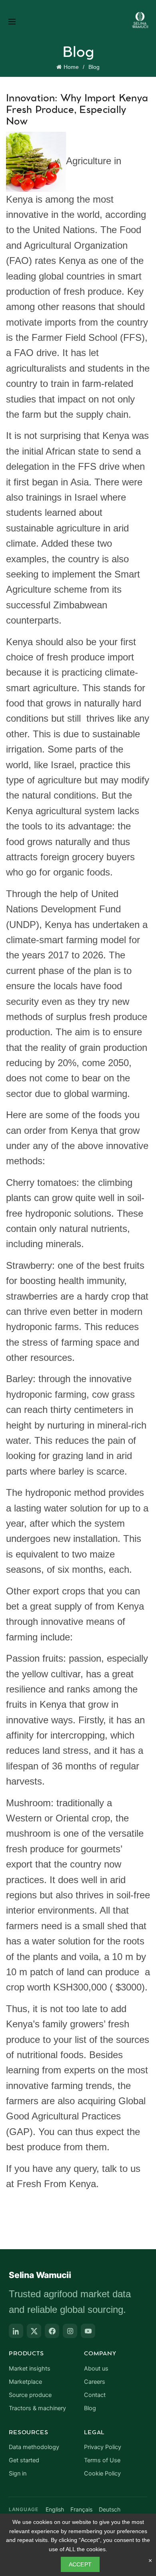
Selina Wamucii (40, 2275)
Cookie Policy (102, 2473)
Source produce (30, 2395)
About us (96, 2369)
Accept (80, 2564)
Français (81, 2509)
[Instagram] (70, 2331)
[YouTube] (88, 2331)
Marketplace (25, 2382)
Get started (24, 2460)
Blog (94, 67)
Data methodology (34, 2447)
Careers (95, 2382)
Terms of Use (102, 2460)
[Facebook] (52, 2331)
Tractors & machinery (37, 2408)
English (55, 2509)
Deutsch (110, 2509)
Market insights (30, 2369)
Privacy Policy (103, 2447)
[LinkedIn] (16, 2331)
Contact (95, 2395)
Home (71, 67)
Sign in (18, 2473)
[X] (34, 2331)
